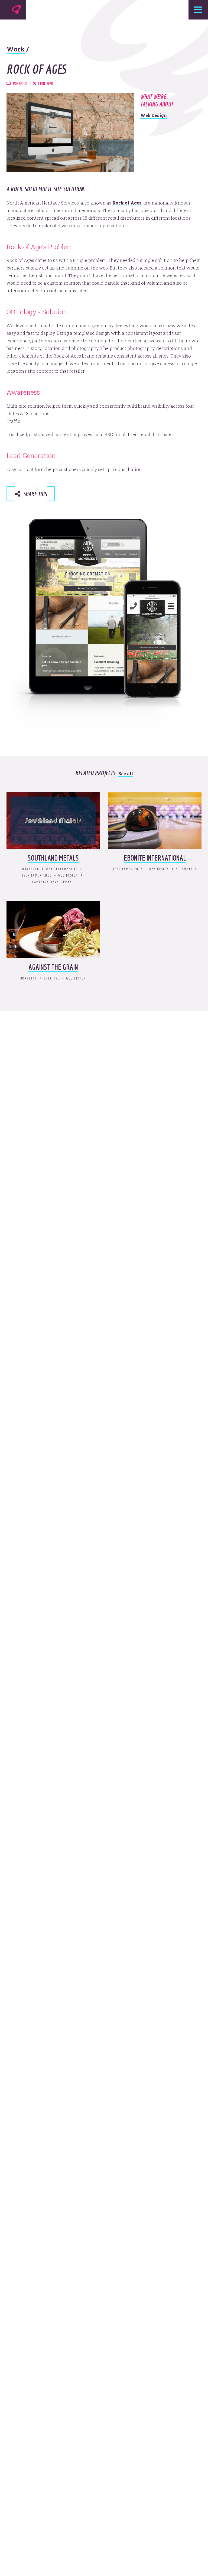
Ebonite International (155, 858)
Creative (52, 978)
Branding (31, 869)
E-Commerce (187, 869)
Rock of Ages (127, 203)
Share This (34, 494)
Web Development (62, 869)
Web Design (154, 115)
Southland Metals (53, 858)
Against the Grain (53, 967)
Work (16, 49)
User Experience (37, 875)
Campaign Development (53, 882)
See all (126, 773)
